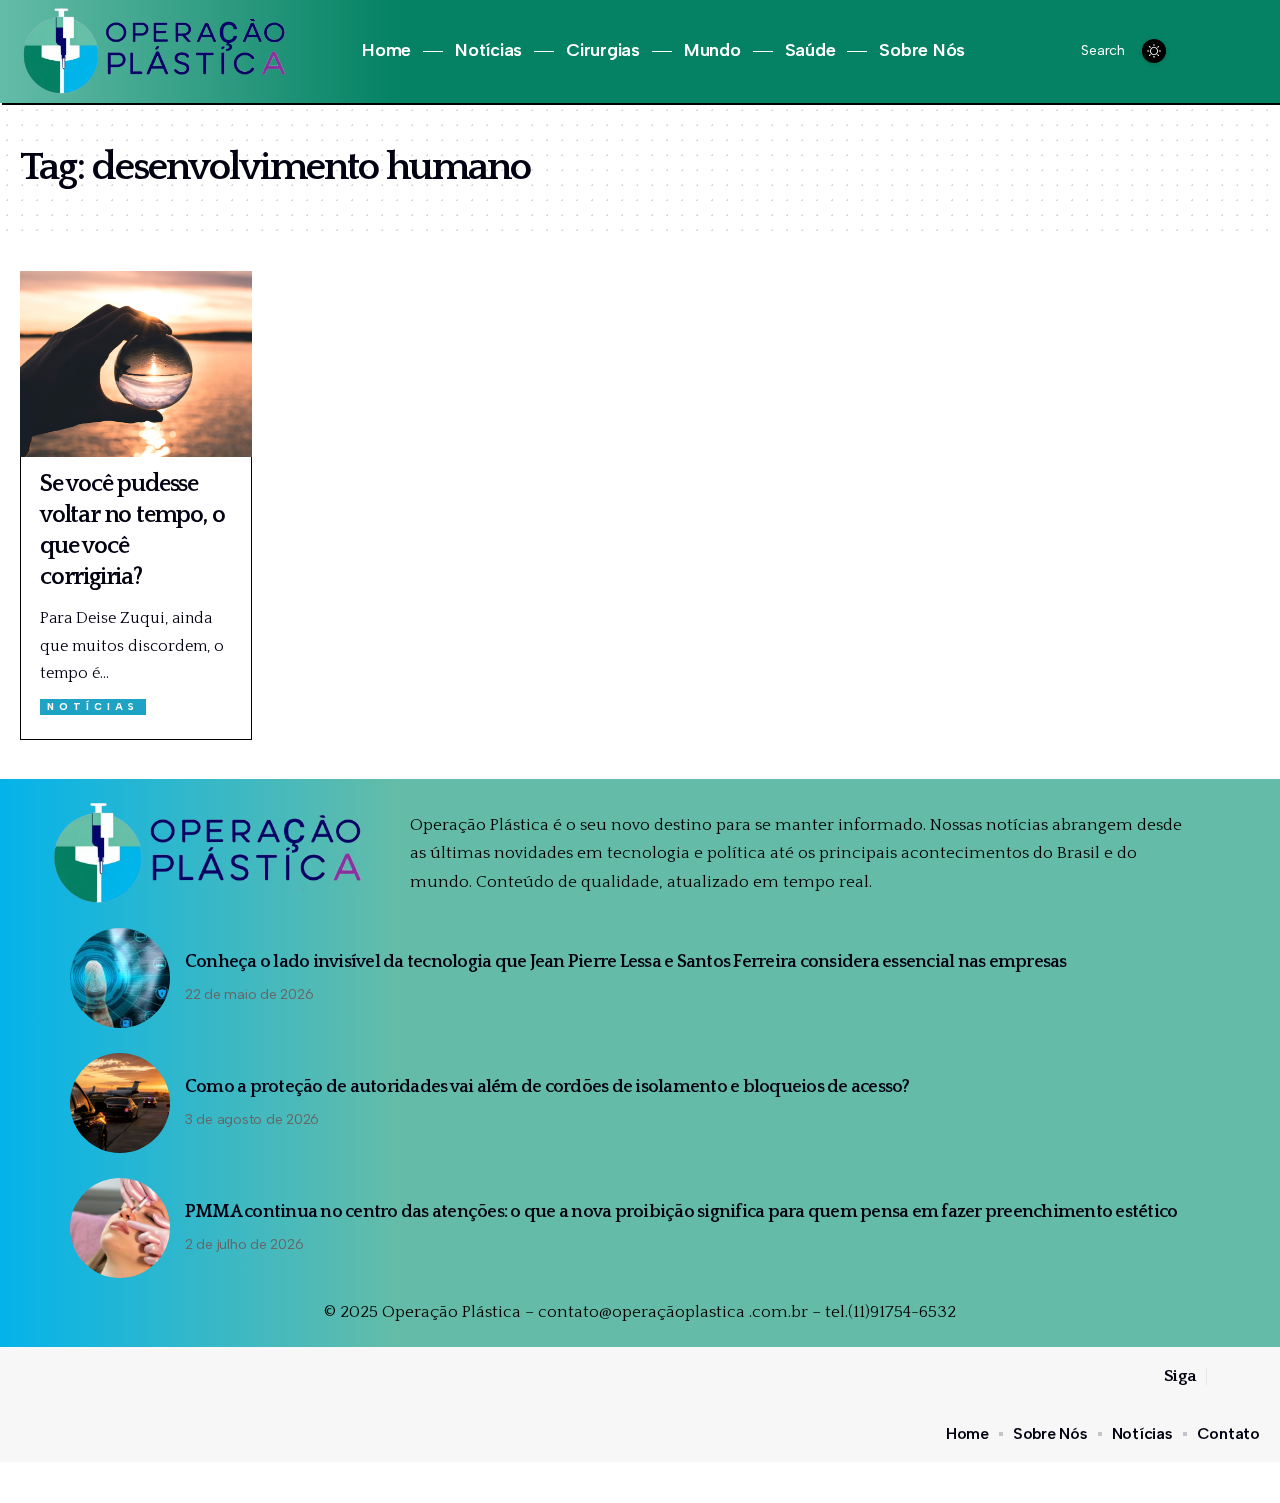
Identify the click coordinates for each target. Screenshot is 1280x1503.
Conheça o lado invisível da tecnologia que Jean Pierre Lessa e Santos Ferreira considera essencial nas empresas (626, 962)
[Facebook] (1202, 51)
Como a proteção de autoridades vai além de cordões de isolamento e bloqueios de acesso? (550, 1087)
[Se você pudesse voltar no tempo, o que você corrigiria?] (136, 364)
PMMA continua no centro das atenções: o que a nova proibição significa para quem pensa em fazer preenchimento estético (681, 1212)
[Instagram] (1225, 51)
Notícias (93, 706)
